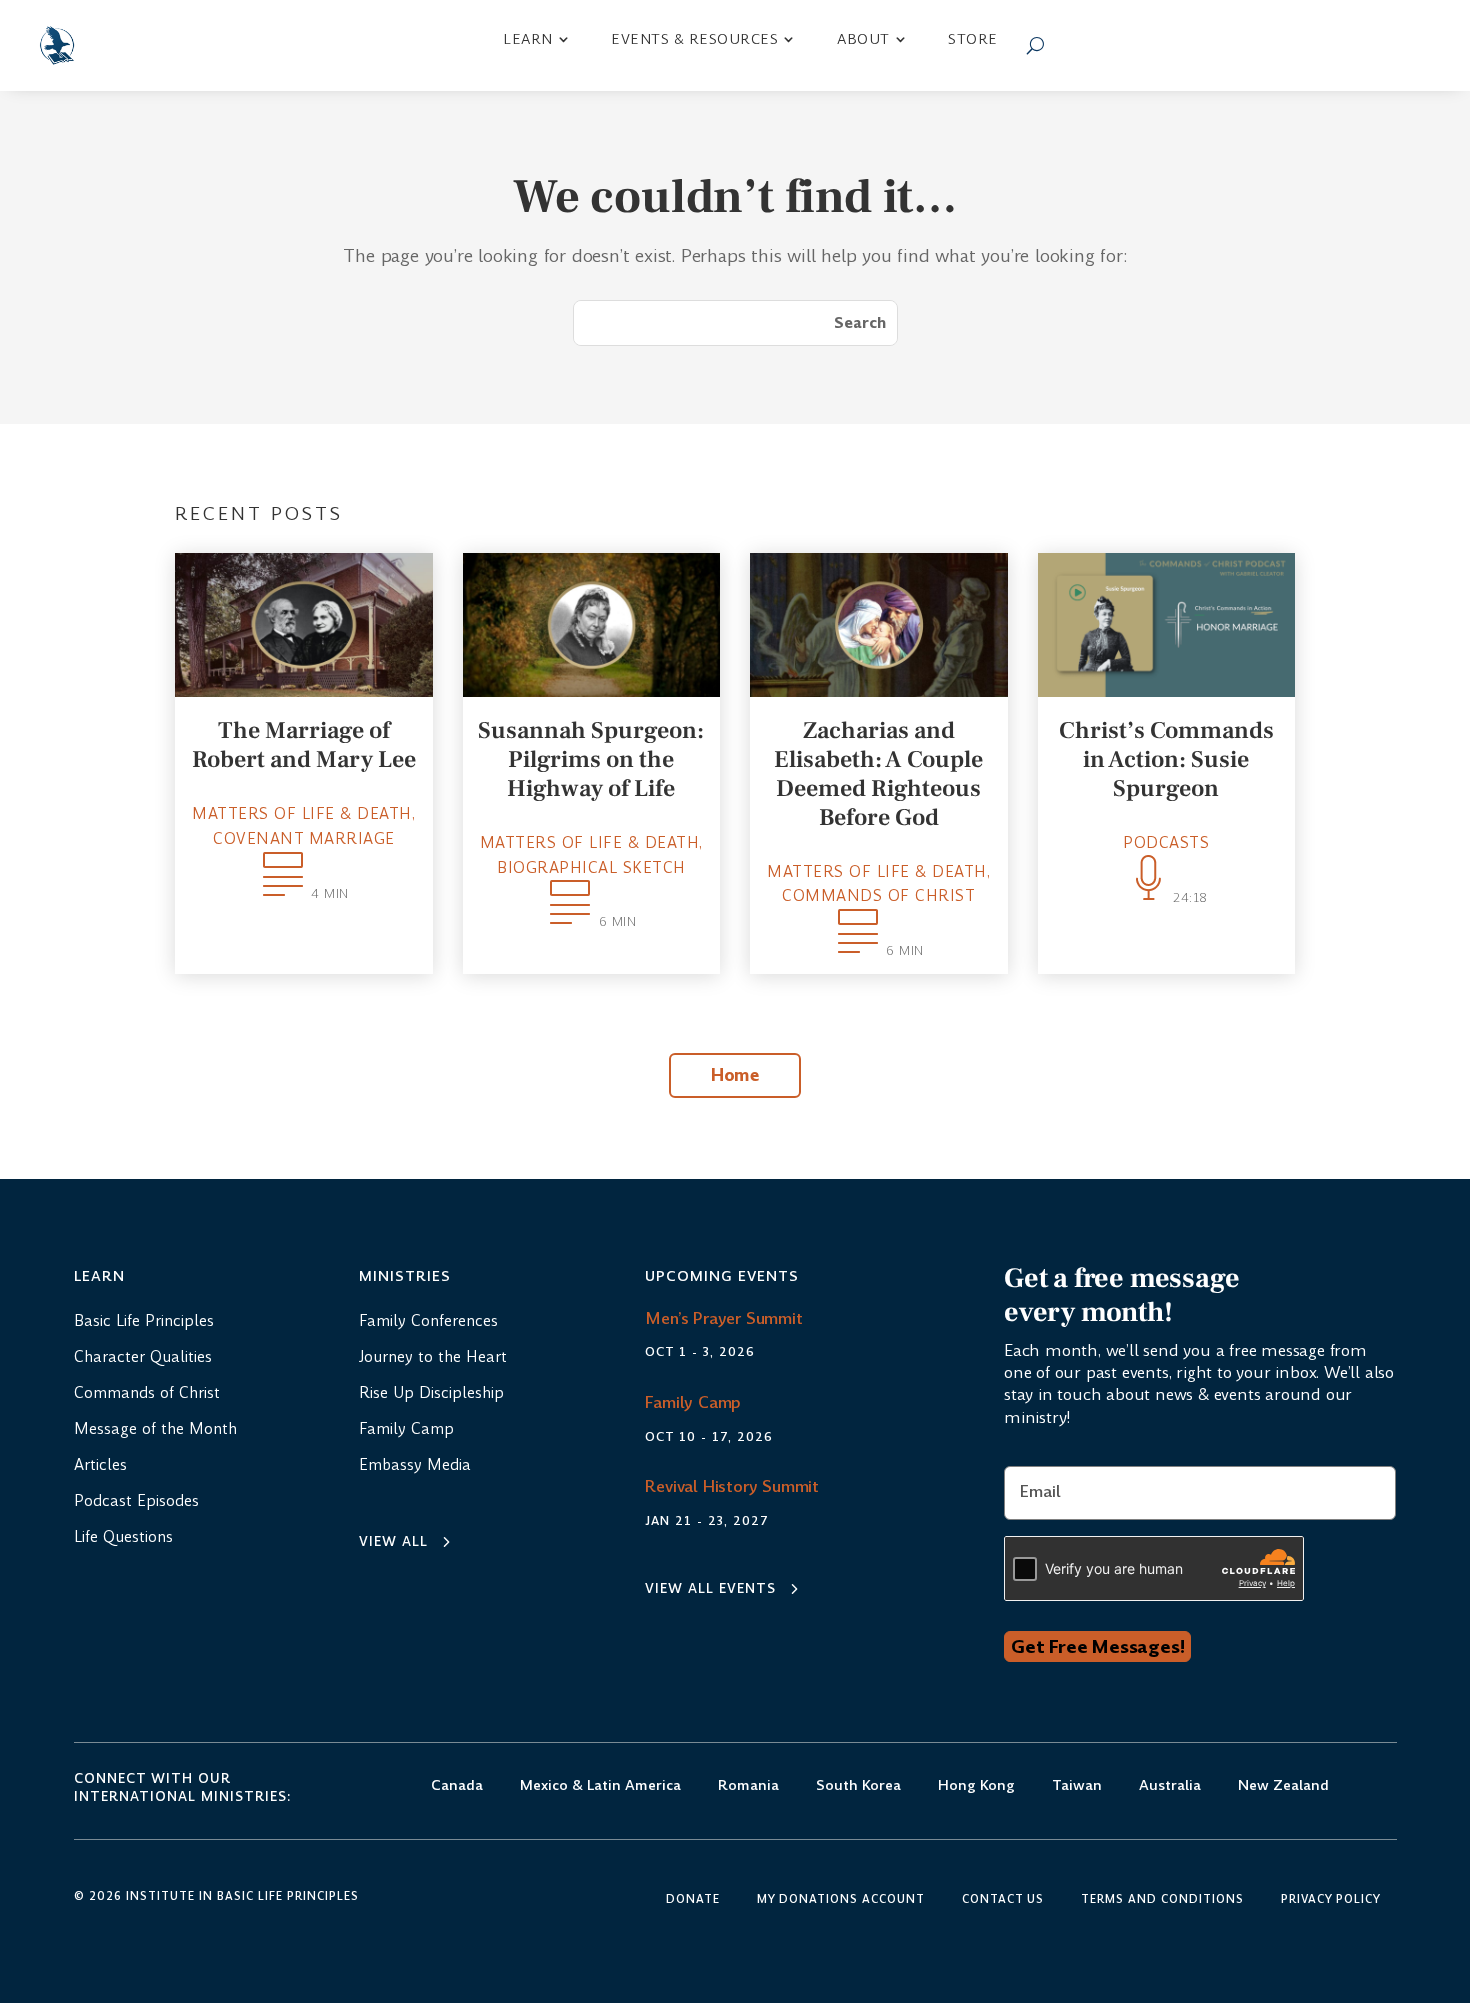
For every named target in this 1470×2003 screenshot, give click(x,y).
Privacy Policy (1331, 1900)
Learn (528, 39)
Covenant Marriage (304, 838)
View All (393, 1541)
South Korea (858, 1786)
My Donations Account (841, 1900)
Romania (748, 1786)
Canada (457, 1786)
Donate (693, 1900)
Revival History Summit (732, 1486)
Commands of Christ (878, 895)
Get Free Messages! (1097, 1646)
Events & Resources (694, 39)
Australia (1170, 1786)
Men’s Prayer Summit (723, 1318)
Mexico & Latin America (600, 1786)
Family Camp (693, 1402)
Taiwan (1077, 1786)
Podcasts (1166, 842)
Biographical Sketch (591, 867)
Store (973, 39)
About (863, 39)
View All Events (710, 1588)
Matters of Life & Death (302, 813)
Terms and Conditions (1162, 1900)
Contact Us (1003, 1900)
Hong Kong (976, 1786)
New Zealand (1283, 1786)
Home (735, 1075)
